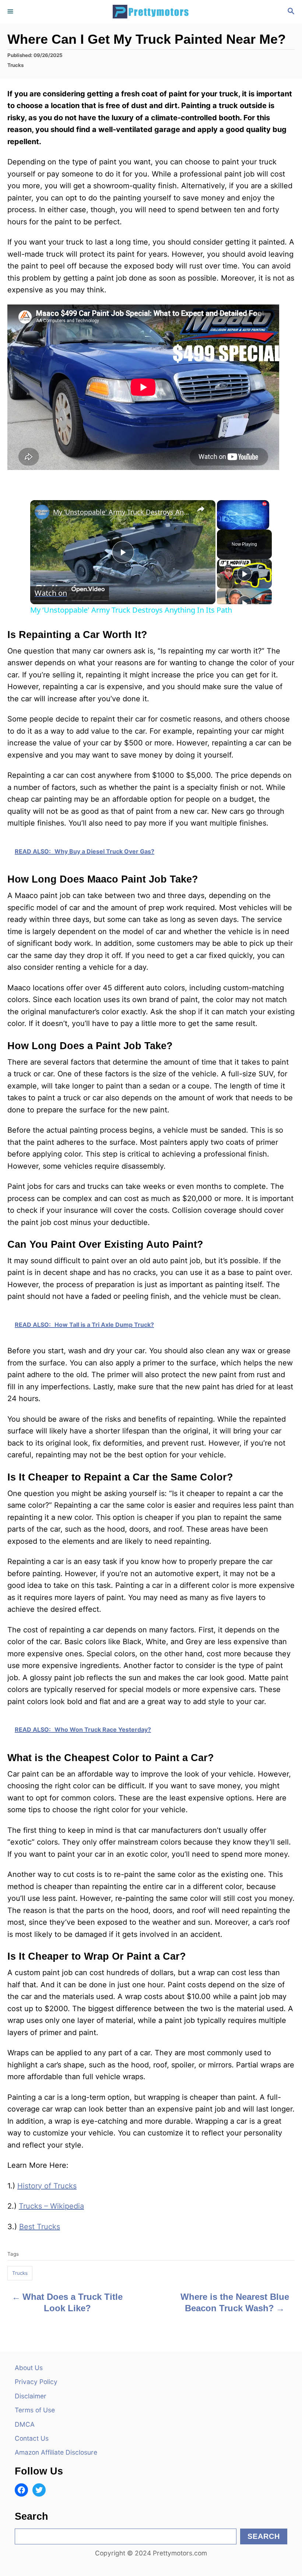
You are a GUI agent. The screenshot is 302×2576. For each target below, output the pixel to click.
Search (264, 2536)
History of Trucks (47, 2186)
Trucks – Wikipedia (51, 2206)
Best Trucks (40, 2227)
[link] (42, 512)
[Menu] (11, 12)
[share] (201, 509)
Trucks (15, 65)
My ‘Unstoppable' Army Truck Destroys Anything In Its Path (122, 512)
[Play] (245, 574)
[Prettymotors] (151, 12)
